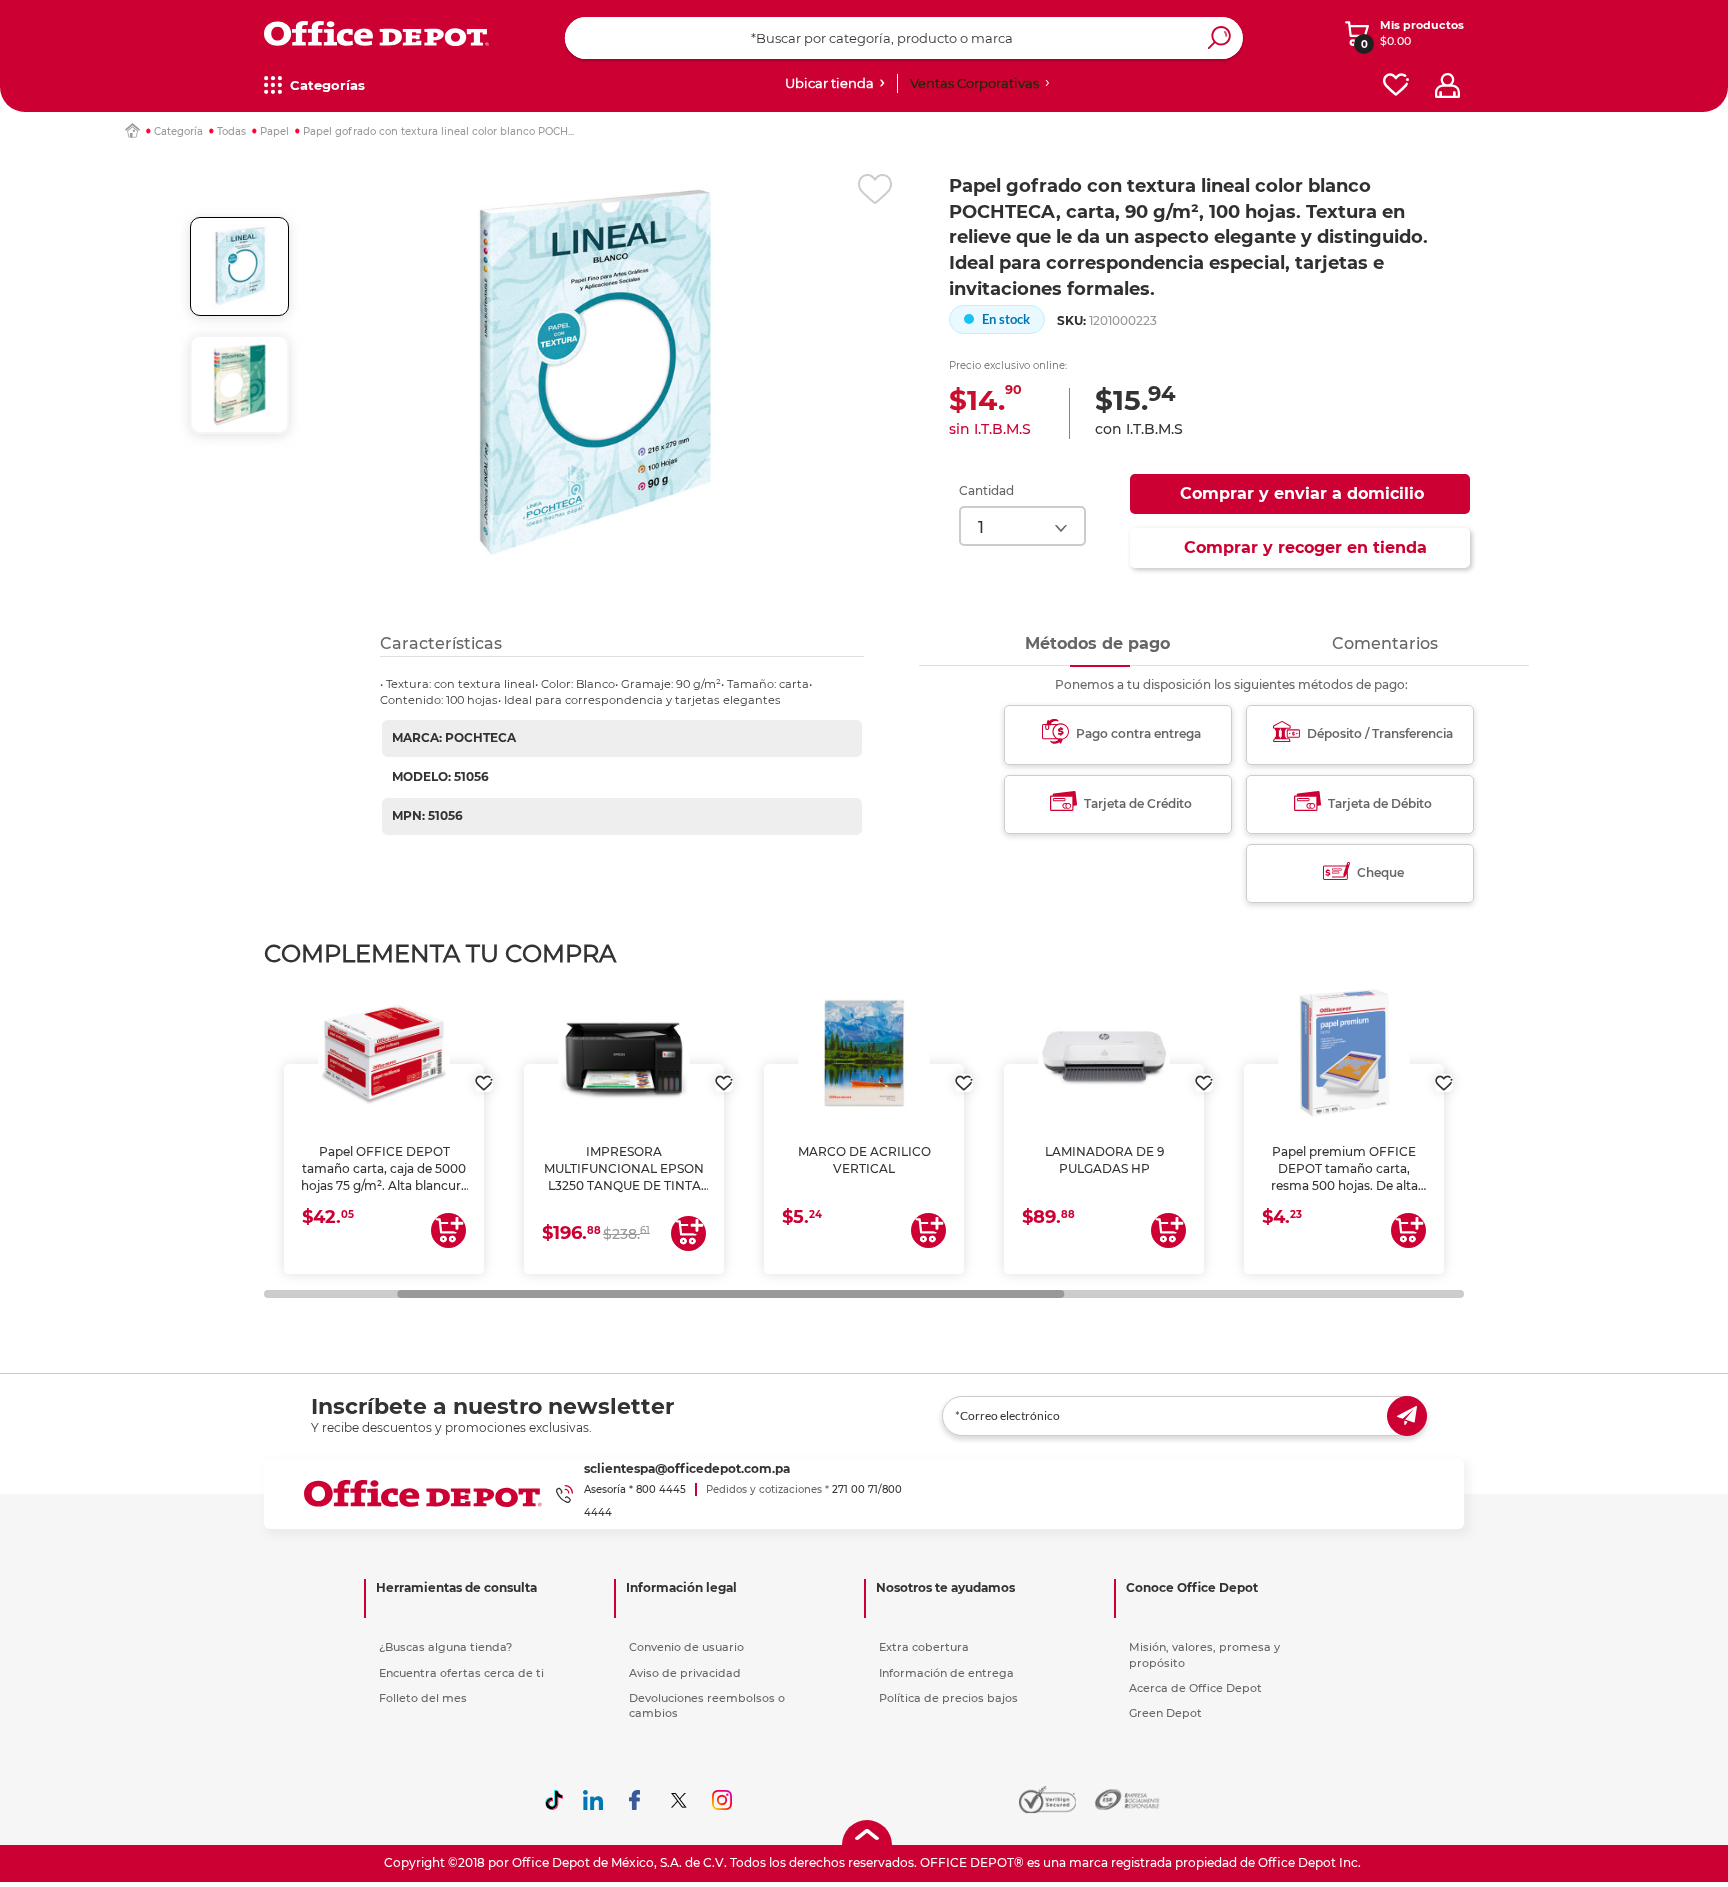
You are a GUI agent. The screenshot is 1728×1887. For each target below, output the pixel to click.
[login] (484, 1073)
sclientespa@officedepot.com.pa (687, 1468)
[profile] (1447, 85)
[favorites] (1396, 85)
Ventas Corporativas (974, 83)
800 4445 (661, 1489)
